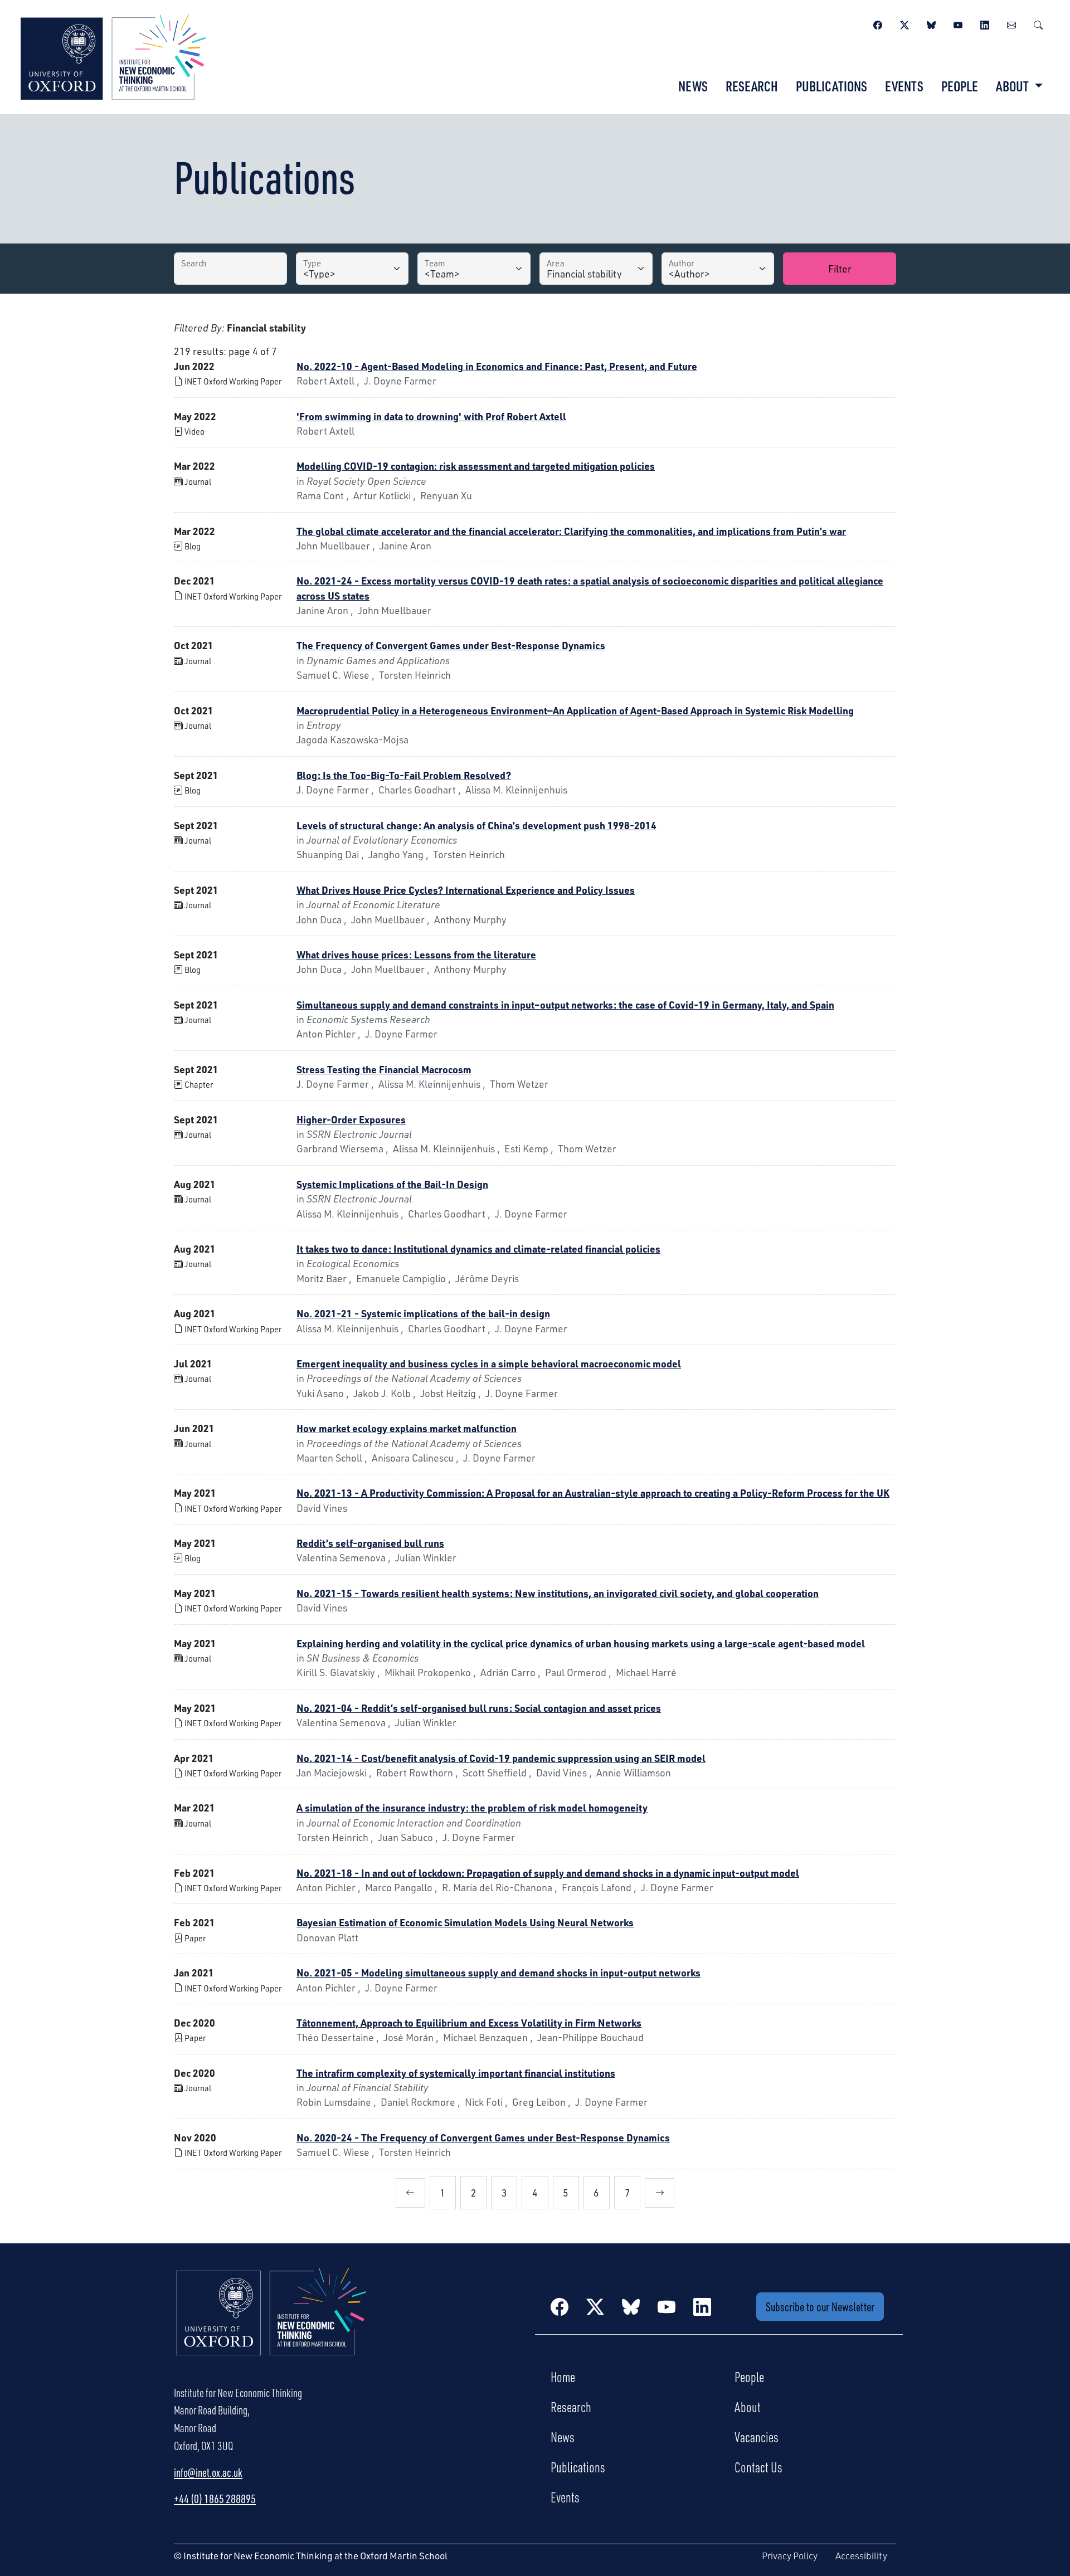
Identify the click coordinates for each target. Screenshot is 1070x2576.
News (693, 86)
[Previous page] (410, 2193)
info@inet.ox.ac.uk (208, 2472)
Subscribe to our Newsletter (820, 2307)
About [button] (1013, 86)
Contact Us (758, 2467)
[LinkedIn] (985, 23)
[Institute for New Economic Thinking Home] (271, 2324)
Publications (831, 86)
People (960, 86)
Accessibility (861, 2556)
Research (752, 86)
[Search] (1038, 23)
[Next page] (660, 2193)
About (748, 2407)
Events (904, 86)
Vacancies (757, 2437)
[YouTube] (958, 23)
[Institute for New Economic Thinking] (113, 56)
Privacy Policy (790, 2556)
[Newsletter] (1011, 23)
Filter (840, 269)
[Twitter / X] (904, 23)
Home (563, 2377)
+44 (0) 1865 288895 (215, 2499)
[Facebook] (878, 23)
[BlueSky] (931, 23)
